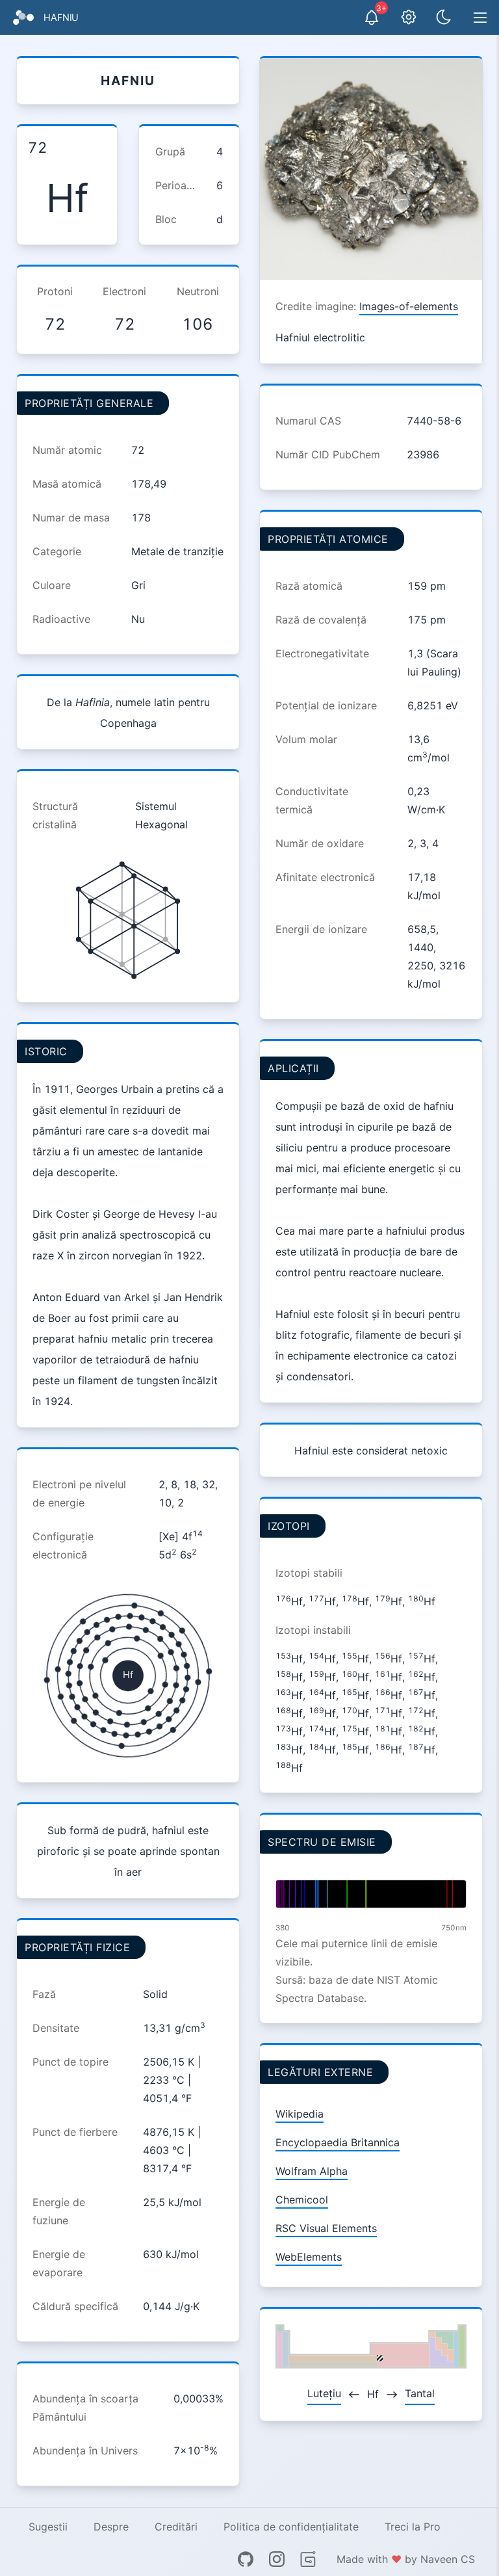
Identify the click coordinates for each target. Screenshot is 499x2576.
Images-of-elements (409, 306)
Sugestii (48, 2527)
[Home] (23, 18)
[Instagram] (277, 2559)
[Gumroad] (308, 2559)
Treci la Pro (413, 2527)
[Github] (246, 2559)
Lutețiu (324, 2393)
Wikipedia (300, 2114)
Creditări (176, 2527)
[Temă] (444, 18)
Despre (111, 2527)
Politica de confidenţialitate (291, 2527)
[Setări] (409, 18)
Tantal (420, 2393)
